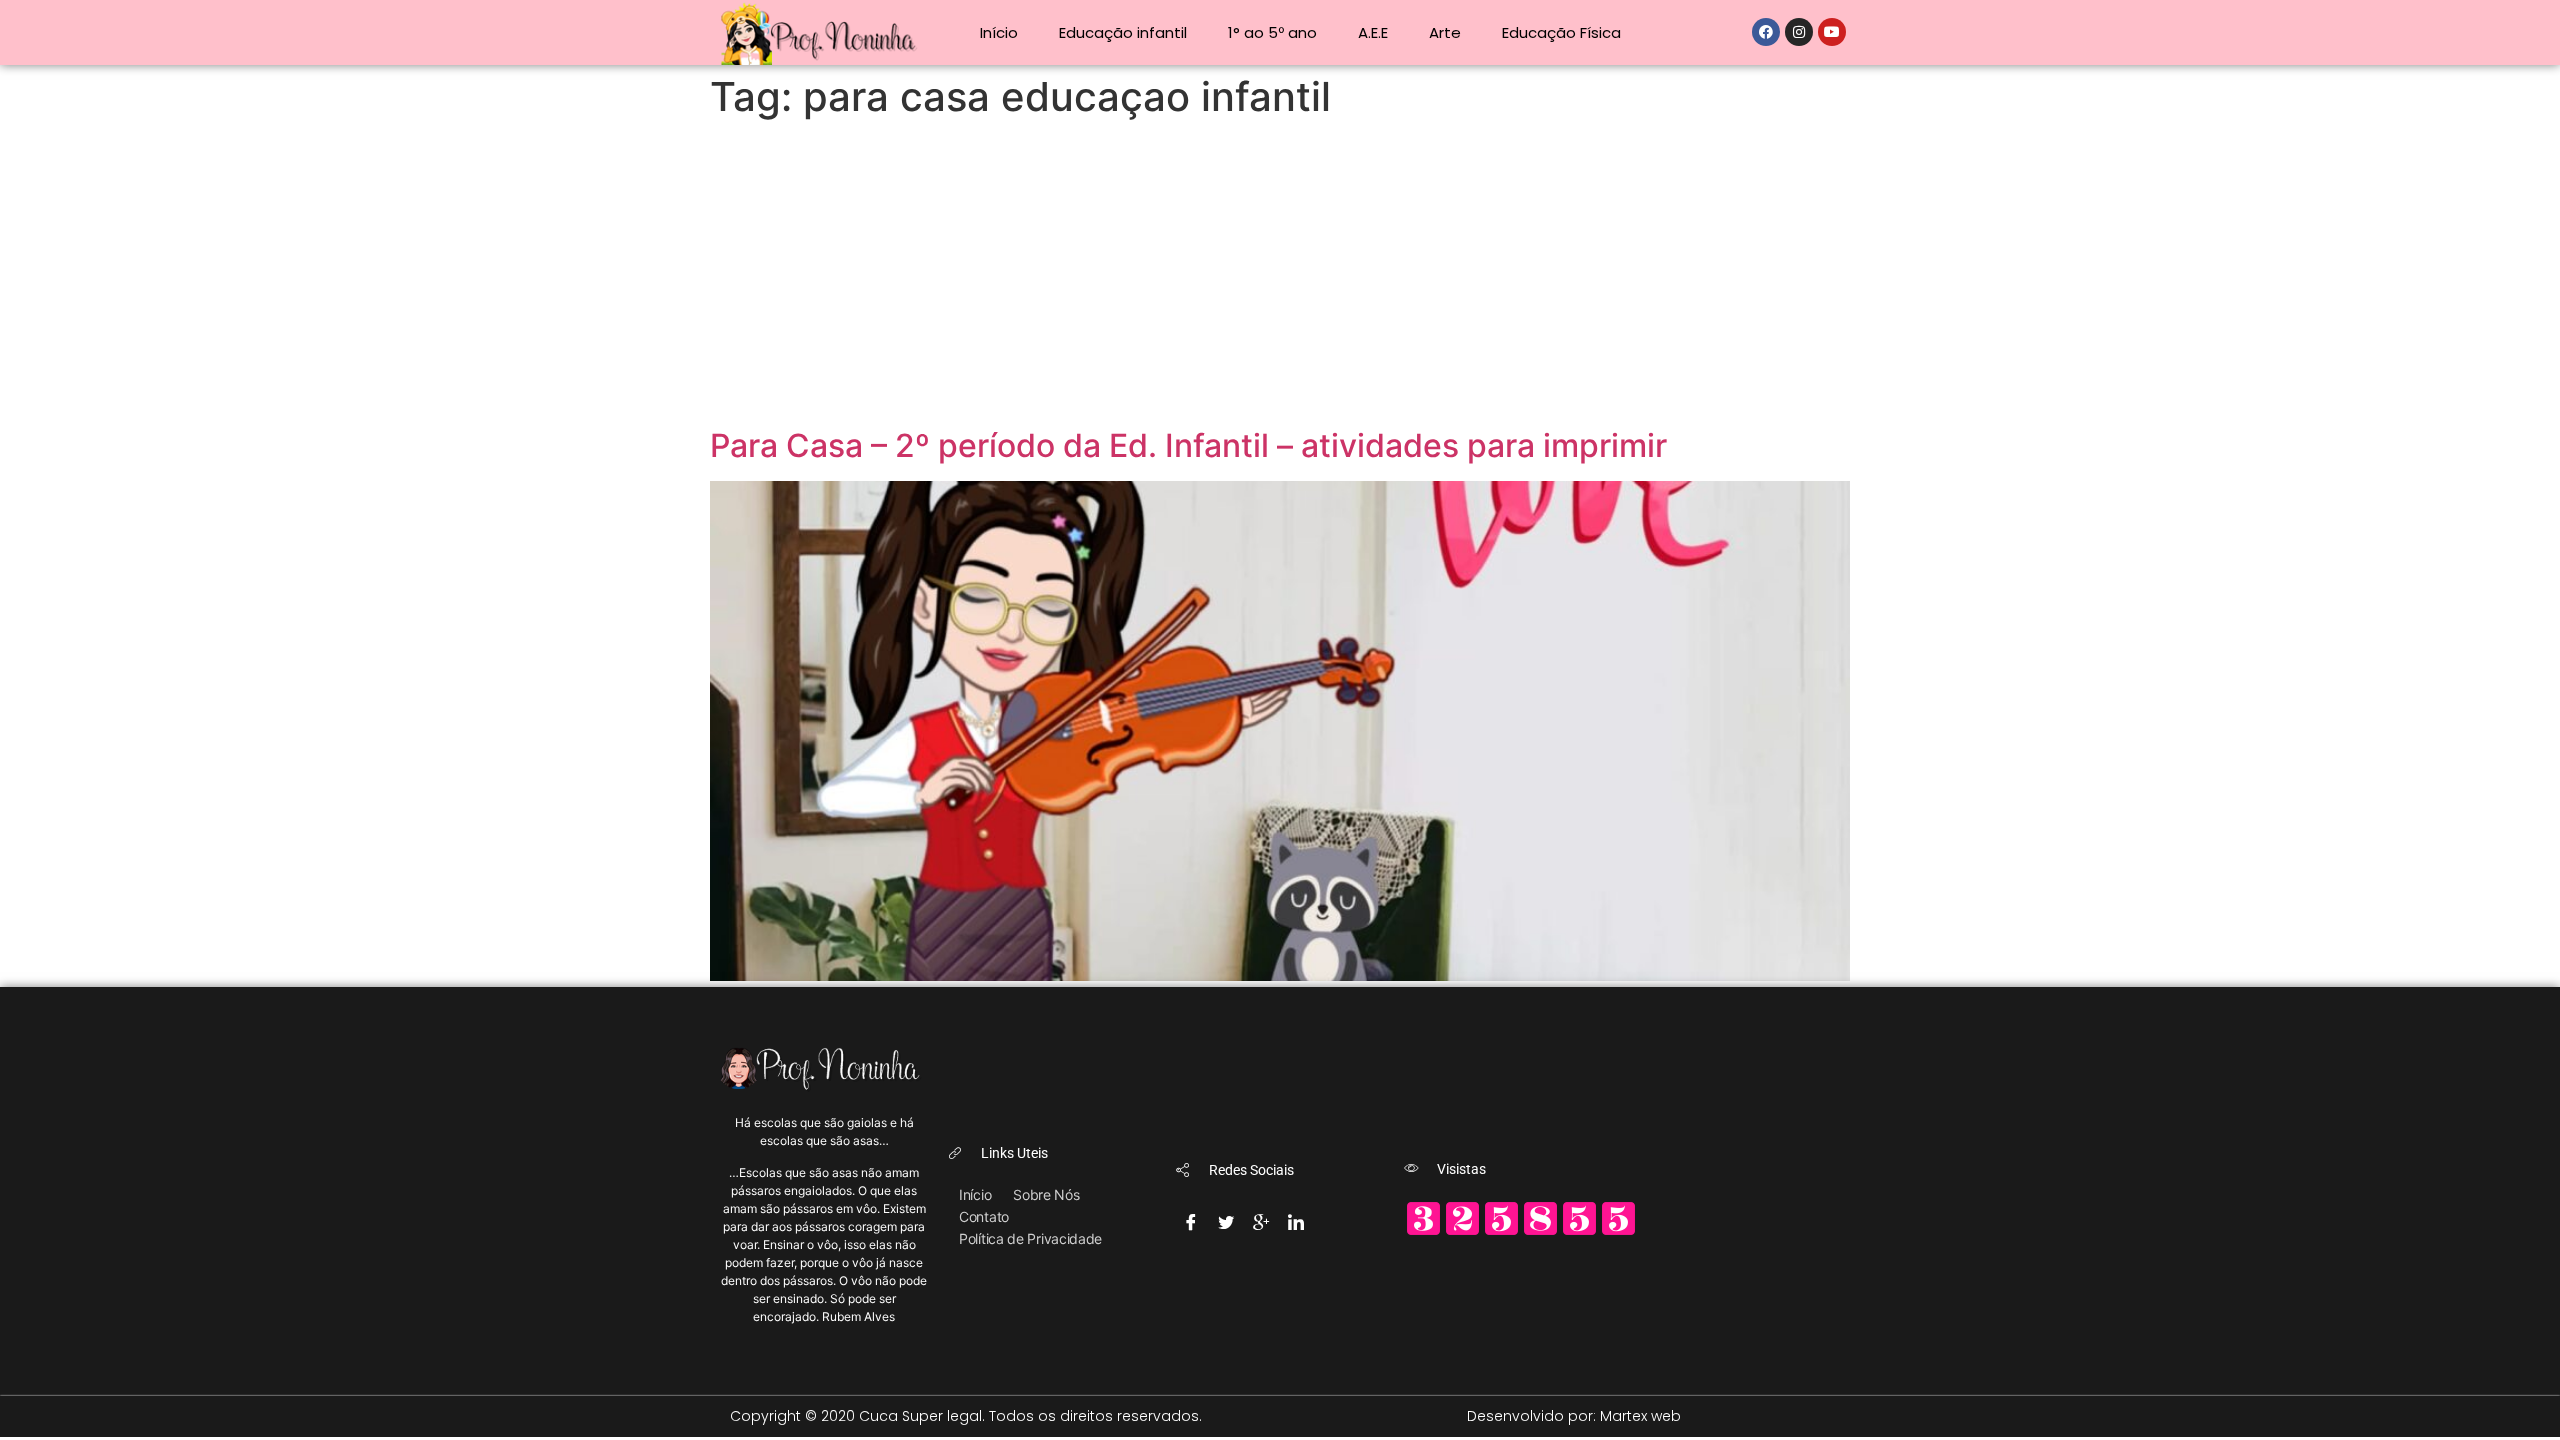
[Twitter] (1226, 1216)
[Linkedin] (1296, 1216)
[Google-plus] (1261, 1216)
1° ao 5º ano (1272, 32)
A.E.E (1373, 32)
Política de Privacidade (1030, 1238)
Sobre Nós (1046, 1194)
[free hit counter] (1521, 1232)
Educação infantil (1123, 32)
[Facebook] (1766, 32)
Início (999, 32)
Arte (1445, 32)
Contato (984, 1216)
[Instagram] (1799, 32)
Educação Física (1561, 32)
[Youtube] (1832, 32)
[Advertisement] (1280, 277)
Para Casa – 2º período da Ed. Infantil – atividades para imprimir (1188, 445)
